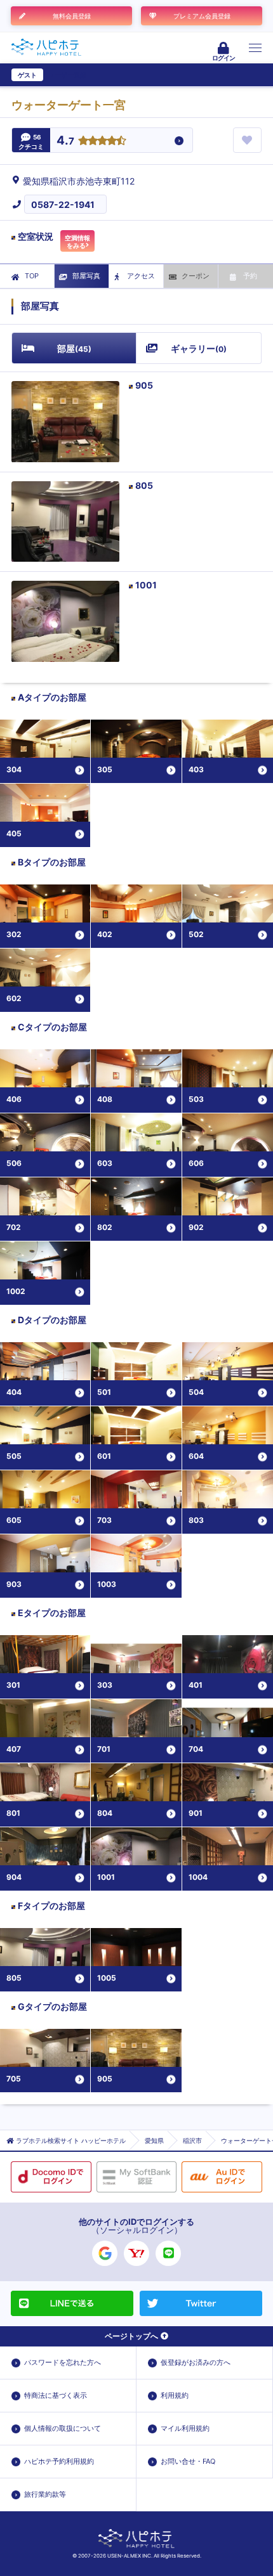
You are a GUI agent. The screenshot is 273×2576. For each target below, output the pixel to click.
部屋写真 (86, 276)
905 (144, 385)
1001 (146, 585)
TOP (32, 276)
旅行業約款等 (45, 2494)
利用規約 (175, 2395)
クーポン (196, 276)
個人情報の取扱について (63, 2428)
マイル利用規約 (185, 2428)
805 (144, 485)
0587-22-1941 (63, 204)
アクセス (141, 276)
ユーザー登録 (67, 75)
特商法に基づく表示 (56, 2395)
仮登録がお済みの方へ (196, 2362)
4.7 (65, 141)
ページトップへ (131, 2336)
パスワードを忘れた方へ (63, 2362)
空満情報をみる (77, 242)
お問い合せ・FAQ (188, 2461)
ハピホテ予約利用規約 (59, 2461)
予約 (250, 276)
